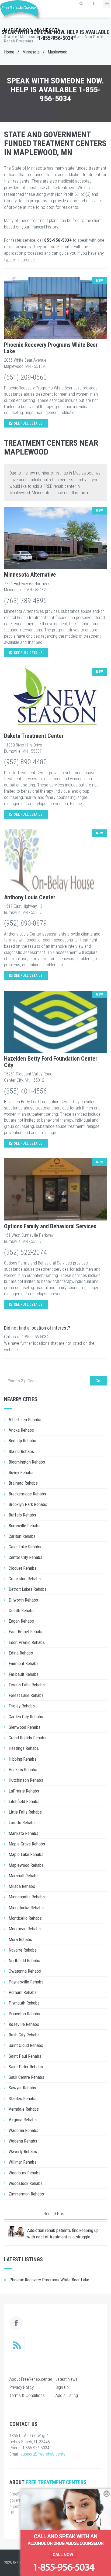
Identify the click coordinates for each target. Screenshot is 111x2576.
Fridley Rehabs (22, 1706)
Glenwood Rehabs (25, 1727)
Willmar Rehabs (22, 2162)
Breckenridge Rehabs (27, 1494)
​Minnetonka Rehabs (26, 1908)
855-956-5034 (58, 240)
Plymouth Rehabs (24, 2003)
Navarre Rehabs (23, 1950)
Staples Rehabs (22, 2099)
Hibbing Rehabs (22, 1759)
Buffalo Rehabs (22, 1515)
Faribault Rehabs (24, 1674)
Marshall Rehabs (24, 1876)
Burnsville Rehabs (25, 1526)
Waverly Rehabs (23, 2151)
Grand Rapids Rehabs (27, 1738)
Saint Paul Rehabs (25, 2056)
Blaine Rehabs (21, 1451)
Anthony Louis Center (30, 897)
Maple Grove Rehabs (27, 1844)
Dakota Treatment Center (34, 736)
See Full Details (28, 423)
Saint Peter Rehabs (26, 2067)
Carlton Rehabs (22, 1536)
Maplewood (58, 52)
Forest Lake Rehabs (26, 1695)
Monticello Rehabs (25, 1918)
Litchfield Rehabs (24, 1801)
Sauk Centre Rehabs (26, 2077)
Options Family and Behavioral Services (50, 1226)
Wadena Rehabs (23, 2141)
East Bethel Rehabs (26, 1632)
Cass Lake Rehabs (25, 1547)
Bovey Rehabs (21, 1472)
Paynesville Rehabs (26, 1982)
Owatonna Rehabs (25, 1971)
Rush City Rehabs (24, 2035)
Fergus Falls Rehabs (27, 1685)
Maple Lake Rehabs (26, 1854)
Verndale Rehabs (24, 2109)
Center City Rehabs (25, 1557)
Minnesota (31, 52)
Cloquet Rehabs (22, 1568)
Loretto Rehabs (22, 1822)
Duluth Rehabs (22, 1610)
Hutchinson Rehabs (26, 1780)
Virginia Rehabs (23, 2120)
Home (9, 52)
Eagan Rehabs (21, 1621)
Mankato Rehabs (23, 1833)
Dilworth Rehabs (23, 1600)
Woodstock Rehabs (26, 2183)
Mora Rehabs (20, 1939)
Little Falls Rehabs (25, 1812)
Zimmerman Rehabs (26, 2194)
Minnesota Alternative (30, 575)
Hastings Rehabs (24, 1748)
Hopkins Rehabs (23, 1770)
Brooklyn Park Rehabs (28, 1504)
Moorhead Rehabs (25, 1929)
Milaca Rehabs (22, 1886)
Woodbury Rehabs (25, 2173)
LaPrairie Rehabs (24, 1791)
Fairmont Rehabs (24, 1663)
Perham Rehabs (23, 1992)
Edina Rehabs (21, 1653)
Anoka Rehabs (21, 1430)
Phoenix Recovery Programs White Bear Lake (51, 348)
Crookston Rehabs (25, 1579)
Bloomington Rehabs (27, 1462)
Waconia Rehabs (23, 2130)
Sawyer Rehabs (22, 2088)
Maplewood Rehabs (26, 1865)
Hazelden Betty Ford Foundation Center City (51, 1062)
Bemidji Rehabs (22, 1441)
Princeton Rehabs (24, 2014)
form (84, 493)
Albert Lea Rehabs (25, 1420)
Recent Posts (56, 2214)
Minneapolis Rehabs (27, 1897)
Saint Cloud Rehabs (26, 2045)
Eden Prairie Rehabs (27, 1642)
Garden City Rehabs (26, 1717)
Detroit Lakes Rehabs (28, 1589)
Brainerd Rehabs (23, 1483)
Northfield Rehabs (24, 1960)
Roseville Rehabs (24, 2024)
